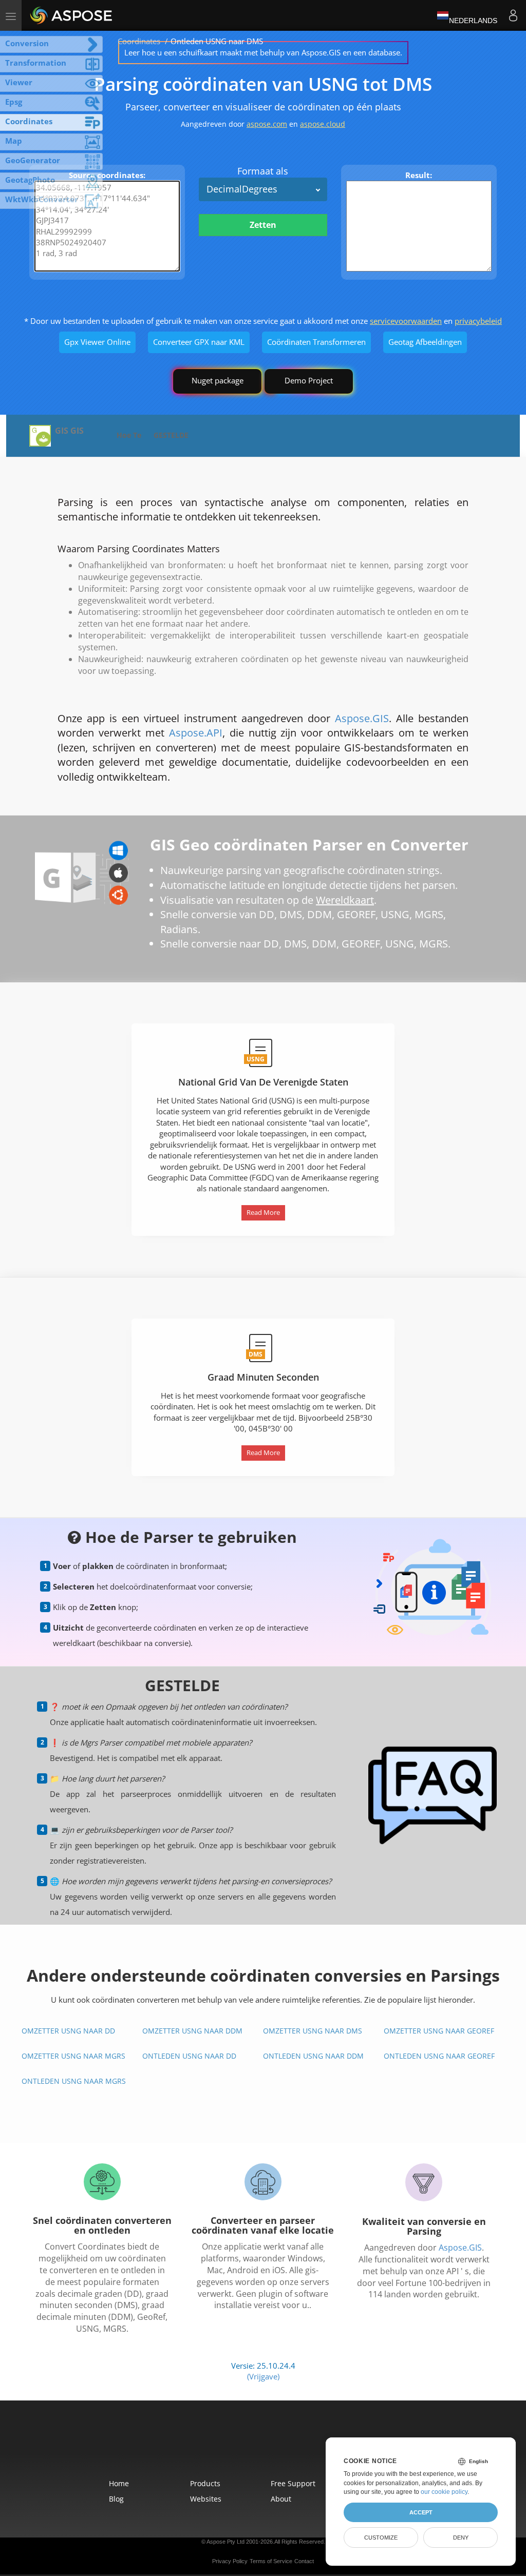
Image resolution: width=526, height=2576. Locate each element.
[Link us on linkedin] (286, 2446)
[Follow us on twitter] (264, 2446)
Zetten (263, 225)
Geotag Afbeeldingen (425, 342)
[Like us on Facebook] (242, 2446)
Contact (304, 2561)
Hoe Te (129, 435)
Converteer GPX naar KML (199, 342)
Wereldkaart (345, 900)
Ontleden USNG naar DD (189, 2056)
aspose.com (267, 124)
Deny (461, 2538)
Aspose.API (196, 733)
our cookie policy (444, 2492)
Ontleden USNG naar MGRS (74, 2081)
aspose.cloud (323, 124)
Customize (381, 2538)
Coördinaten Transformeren (316, 342)
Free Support (293, 2483)
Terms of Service (271, 2561)
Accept (421, 2512)
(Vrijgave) (263, 2376)
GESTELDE (171, 435)
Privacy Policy (230, 2561)
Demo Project (309, 380)
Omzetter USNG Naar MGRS (73, 2056)
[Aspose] (72, 15)
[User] (513, 15)
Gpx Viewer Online (97, 342)
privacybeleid (478, 321)
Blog (116, 2499)
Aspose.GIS (362, 718)
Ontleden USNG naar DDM (313, 2056)
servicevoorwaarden (406, 321)
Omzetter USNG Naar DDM (192, 2031)
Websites (206, 2499)
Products (205, 2483)
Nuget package (218, 380)
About (281, 2499)
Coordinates (139, 41)
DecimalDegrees (242, 189)
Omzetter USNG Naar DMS (313, 2031)
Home (119, 2483)
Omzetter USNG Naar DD (68, 2031)
